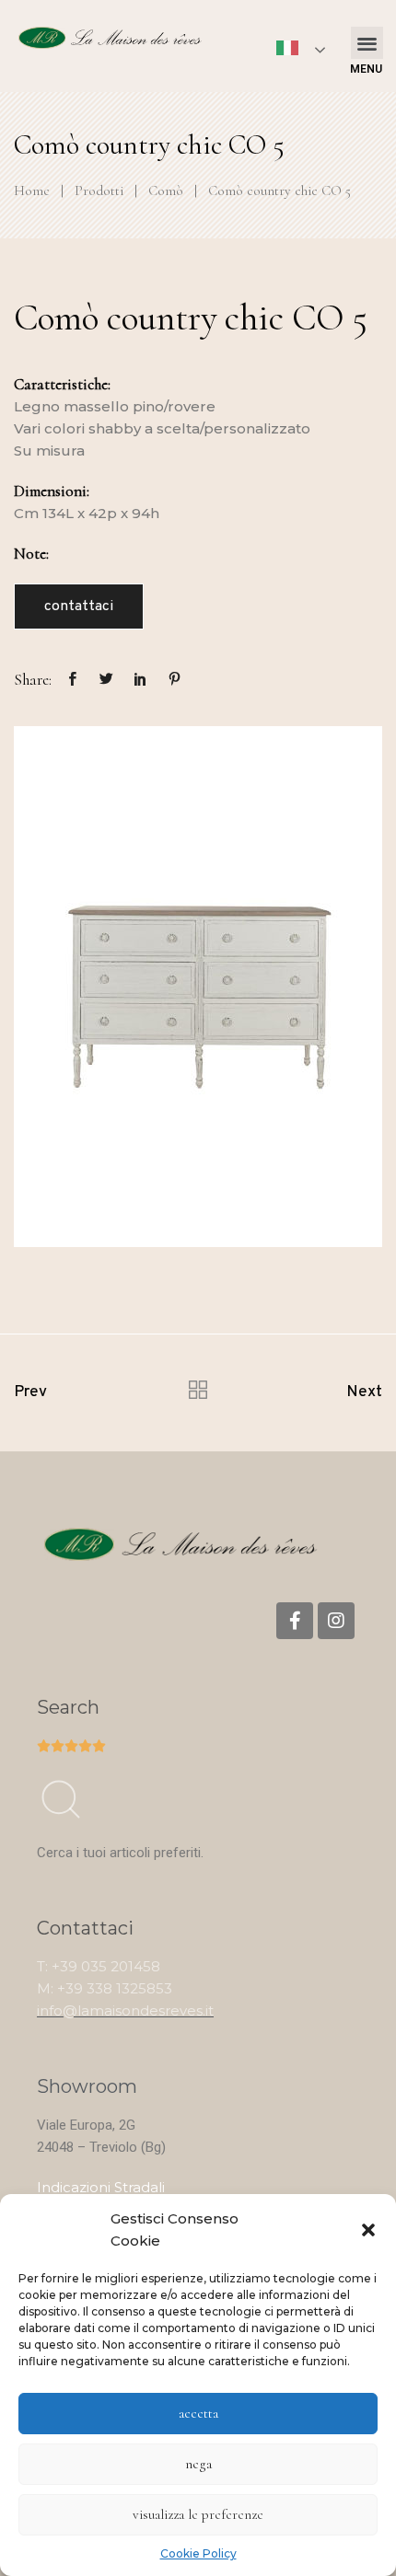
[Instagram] (336, 1621)
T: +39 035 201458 (99, 1966)
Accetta (198, 2413)
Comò (166, 191)
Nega (198, 2464)
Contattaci (79, 606)
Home (32, 191)
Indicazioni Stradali (101, 2187)
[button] (368, 2230)
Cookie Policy (198, 2553)
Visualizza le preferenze (198, 2514)
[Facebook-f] (295, 1621)
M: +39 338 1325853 (105, 1988)
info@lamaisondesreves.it (125, 2010)
